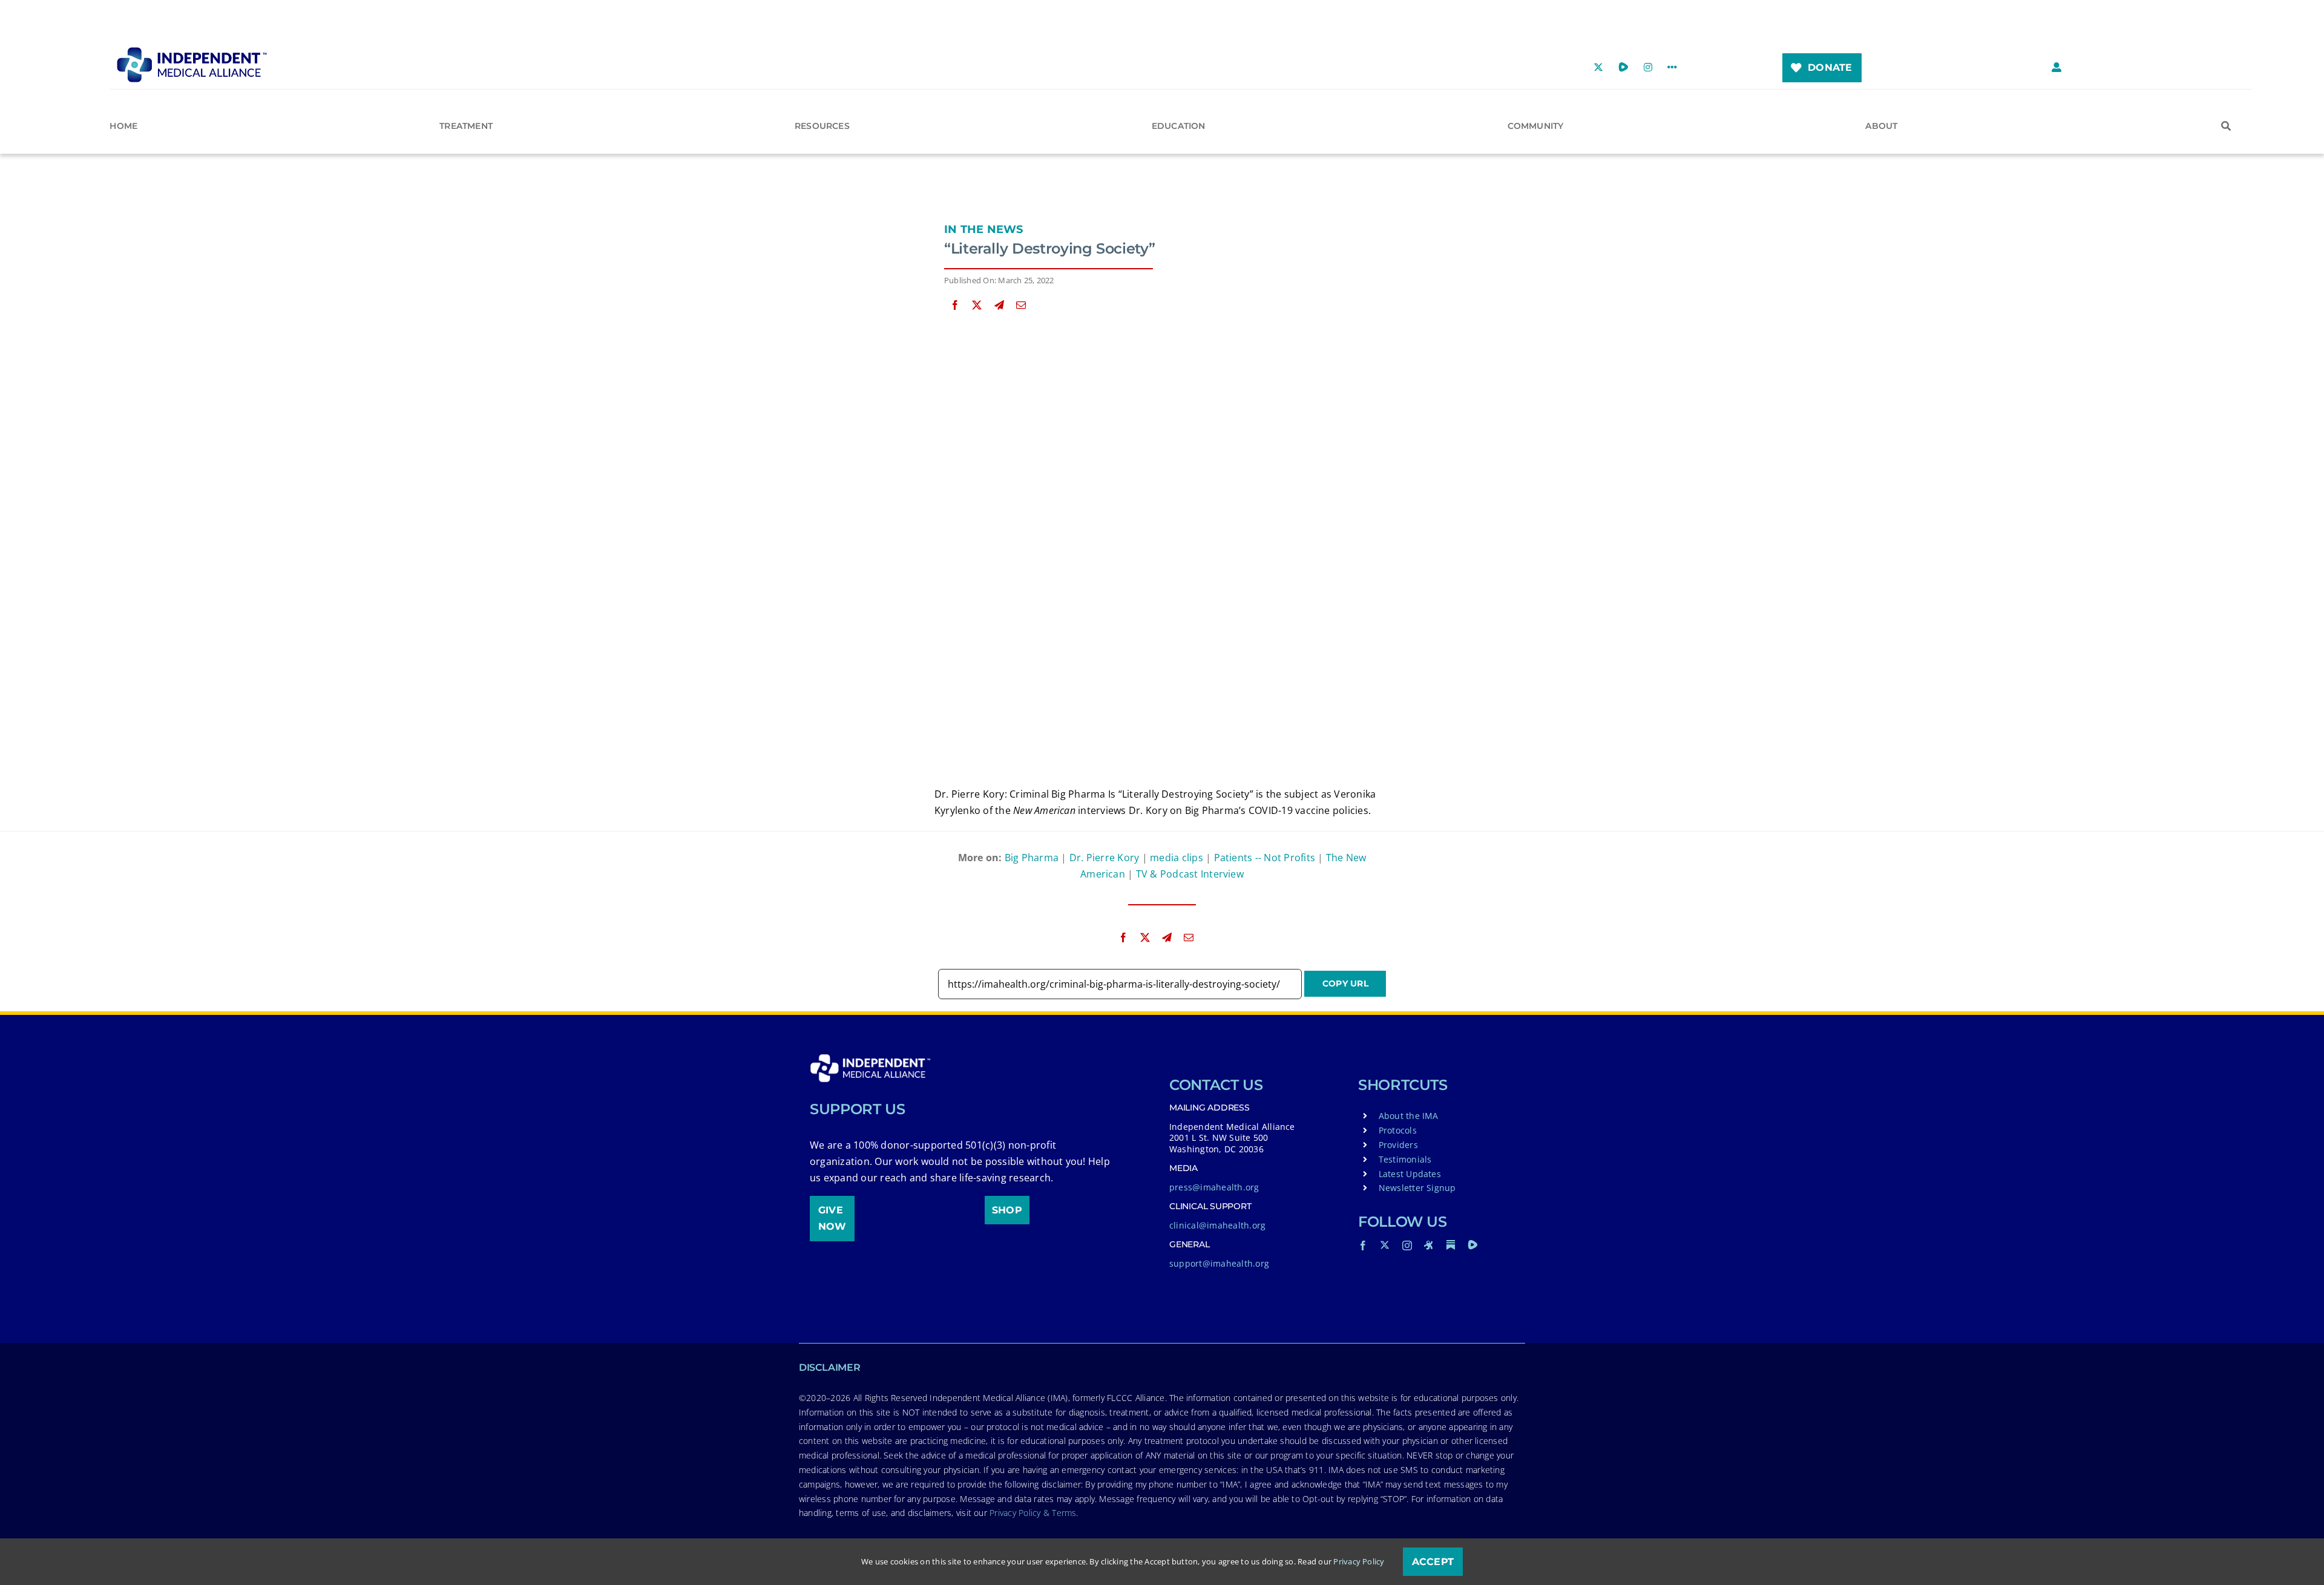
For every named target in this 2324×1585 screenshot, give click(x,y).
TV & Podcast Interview (1190, 874)
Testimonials (1405, 1159)
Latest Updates (1410, 1174)
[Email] (1021, 305)
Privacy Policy (1359, 1561)
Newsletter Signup (1417, 1188)
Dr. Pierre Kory (1105, 858)
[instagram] (1407, 1245)
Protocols (1398, 1130)
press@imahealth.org (1214, 1187)
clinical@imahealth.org (1217, 1225)
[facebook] (1363, 1245)
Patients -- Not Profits (1265, 858)
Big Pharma (1032, 858)
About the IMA (1409, 1116)
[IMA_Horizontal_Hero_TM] (192, 51)
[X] (977, 305)
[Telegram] (999, 305)
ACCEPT (1433, 1562)
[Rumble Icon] (1472, 1245)
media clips (1177, 858)
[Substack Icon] (1451, 1245)
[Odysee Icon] (1429, 1245)
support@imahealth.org (1219, 1263)
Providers (1398, 1145)
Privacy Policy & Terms (1033, 1513)
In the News (984, 229)
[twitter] (1385, 1245)
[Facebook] (955, 305)
